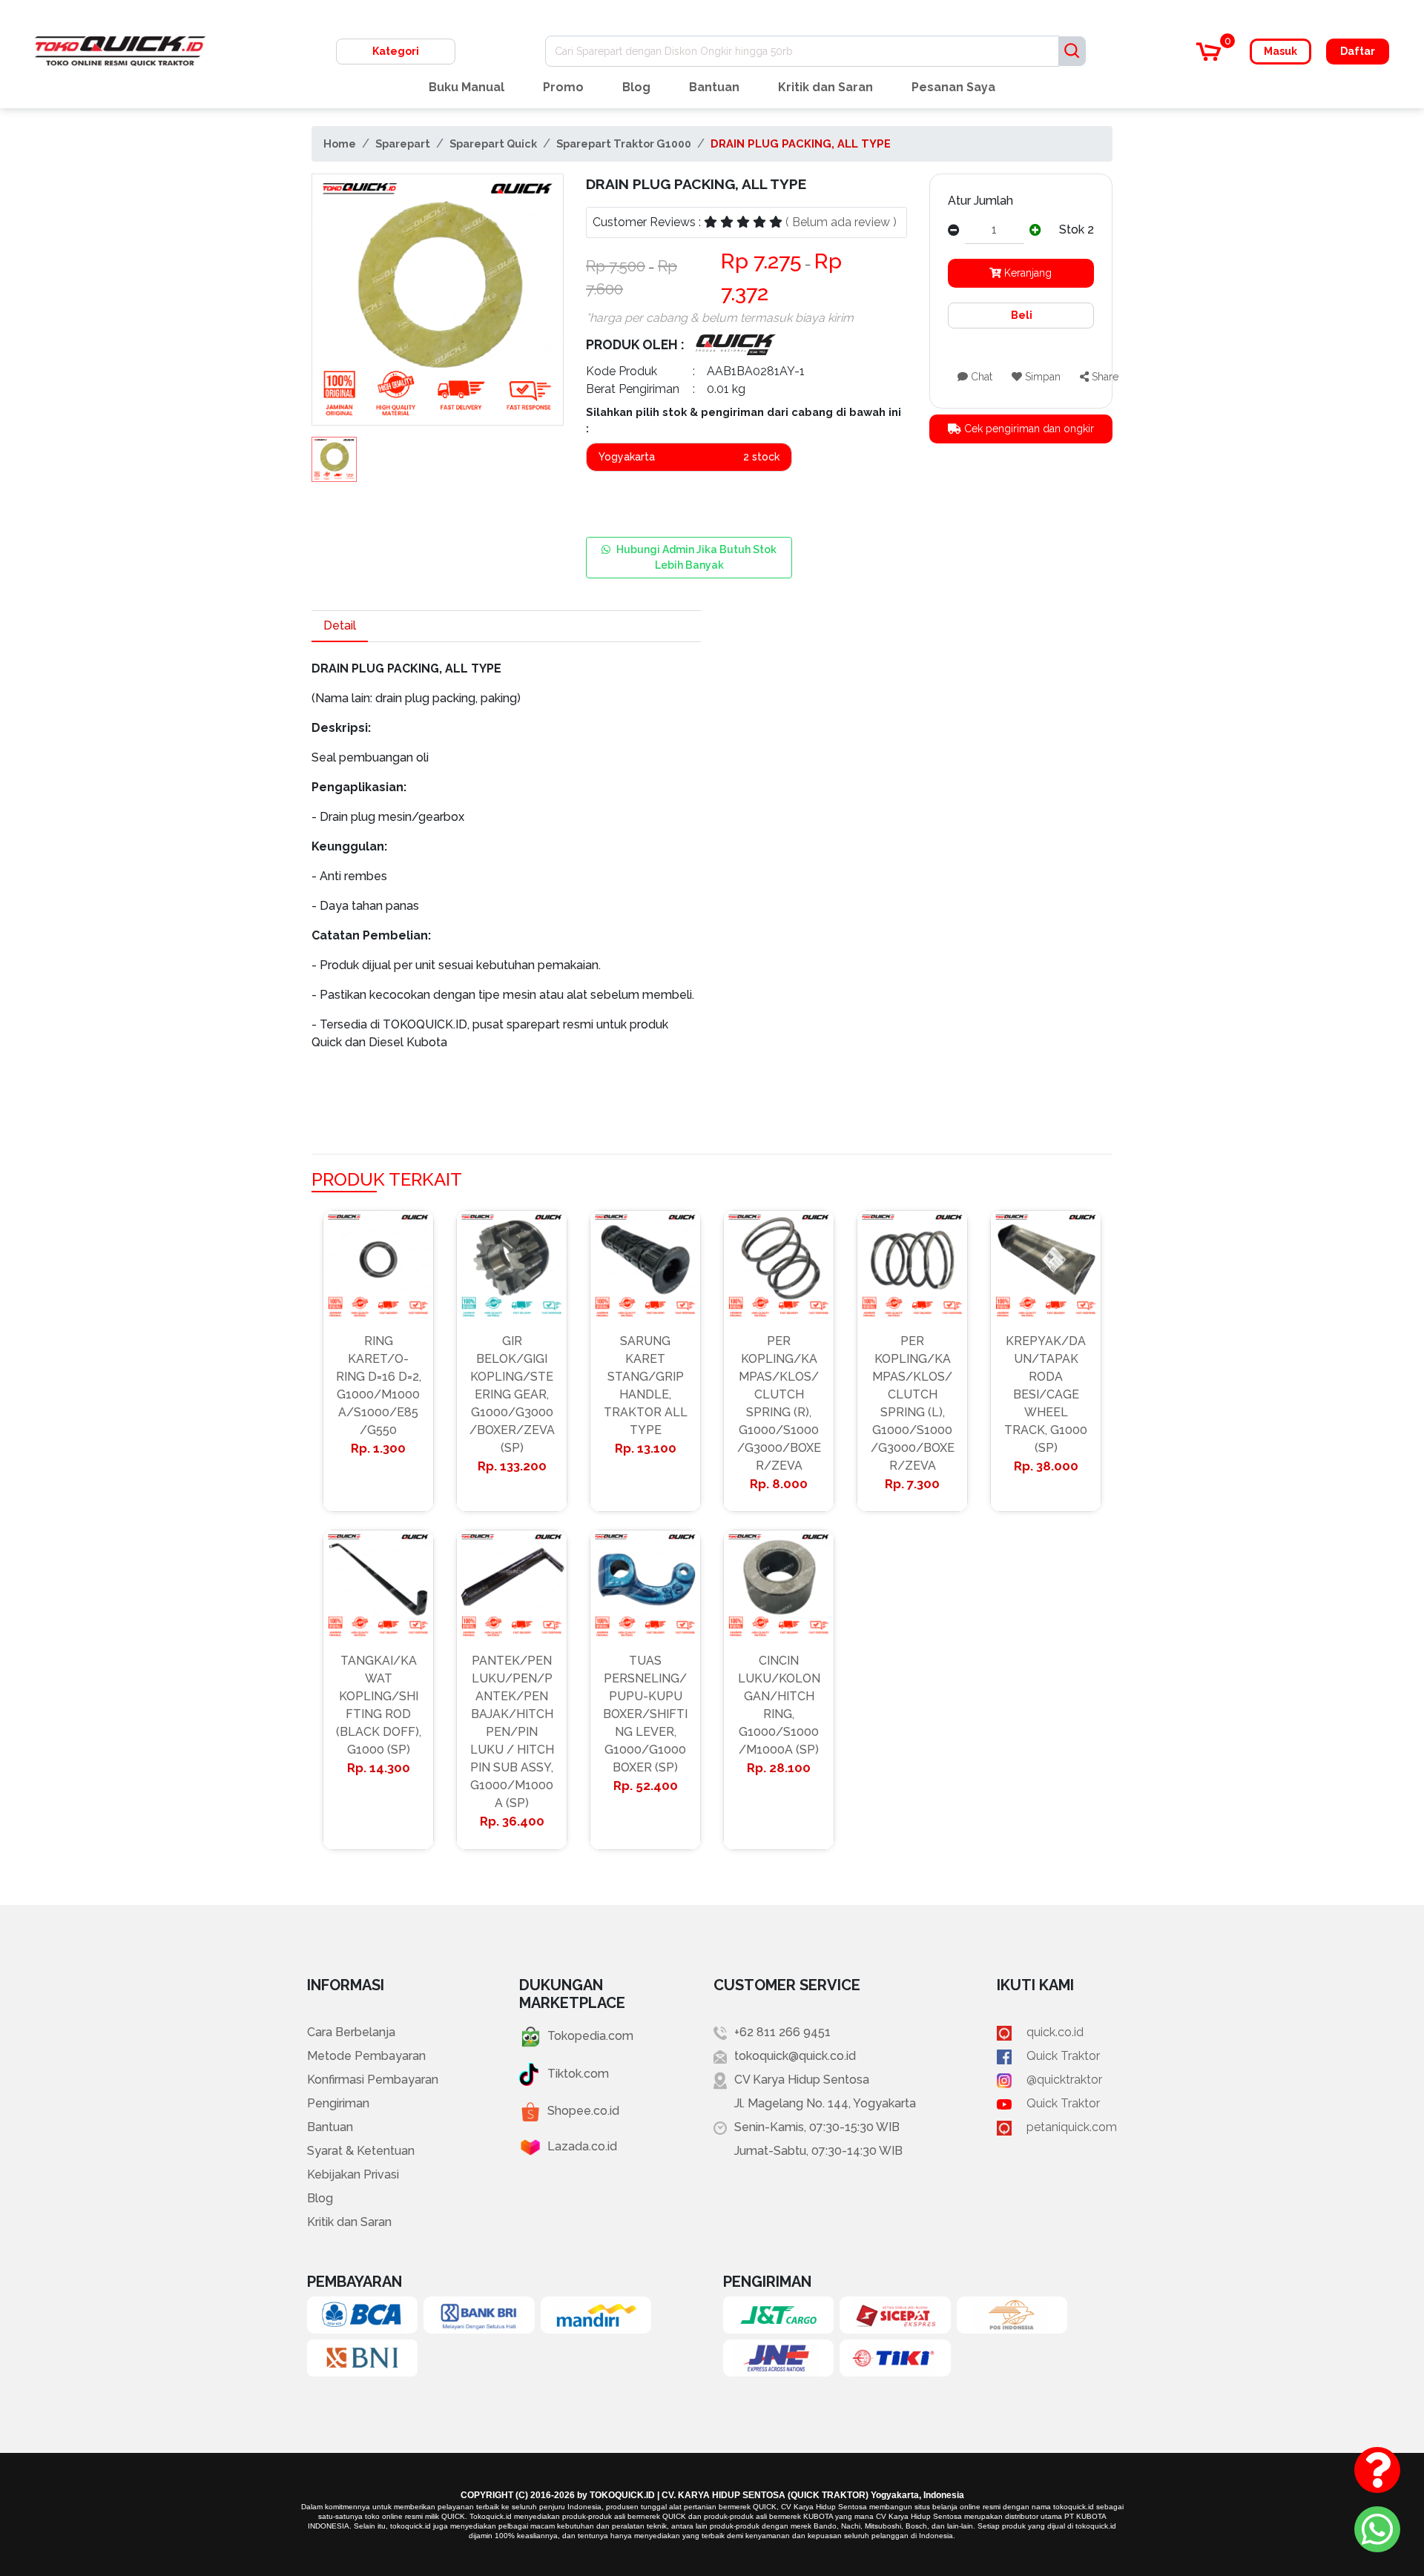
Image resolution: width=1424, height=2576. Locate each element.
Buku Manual (467, 87)
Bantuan (714, 87)
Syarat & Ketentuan (361, 2151)
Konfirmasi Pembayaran (373, 2080)
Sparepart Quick (493, 143)
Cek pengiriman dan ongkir (1028, 429)
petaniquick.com (1072, 2127)
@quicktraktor (1064, 2080)
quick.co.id (1055, 2032)
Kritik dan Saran (825, 87)
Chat (980, 377)
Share (1104, 377)
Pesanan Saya (953, 87)
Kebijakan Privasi (353, 2174)
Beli (1021, 315)
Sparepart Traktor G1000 (624, 143)
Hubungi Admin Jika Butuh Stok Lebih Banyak (696, 557)
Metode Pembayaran (366, 2056)
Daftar (1358, 51)
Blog (636, 87)
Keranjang (1026, 273)
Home (340, 143)
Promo (563, 87)
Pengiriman (338, 2103)
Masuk (1280, 51)
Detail (340, 625)
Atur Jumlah (980, 201)
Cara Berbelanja (351, 2032)
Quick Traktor (1063, 2056)
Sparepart (403, 143)
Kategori (396, 51)
